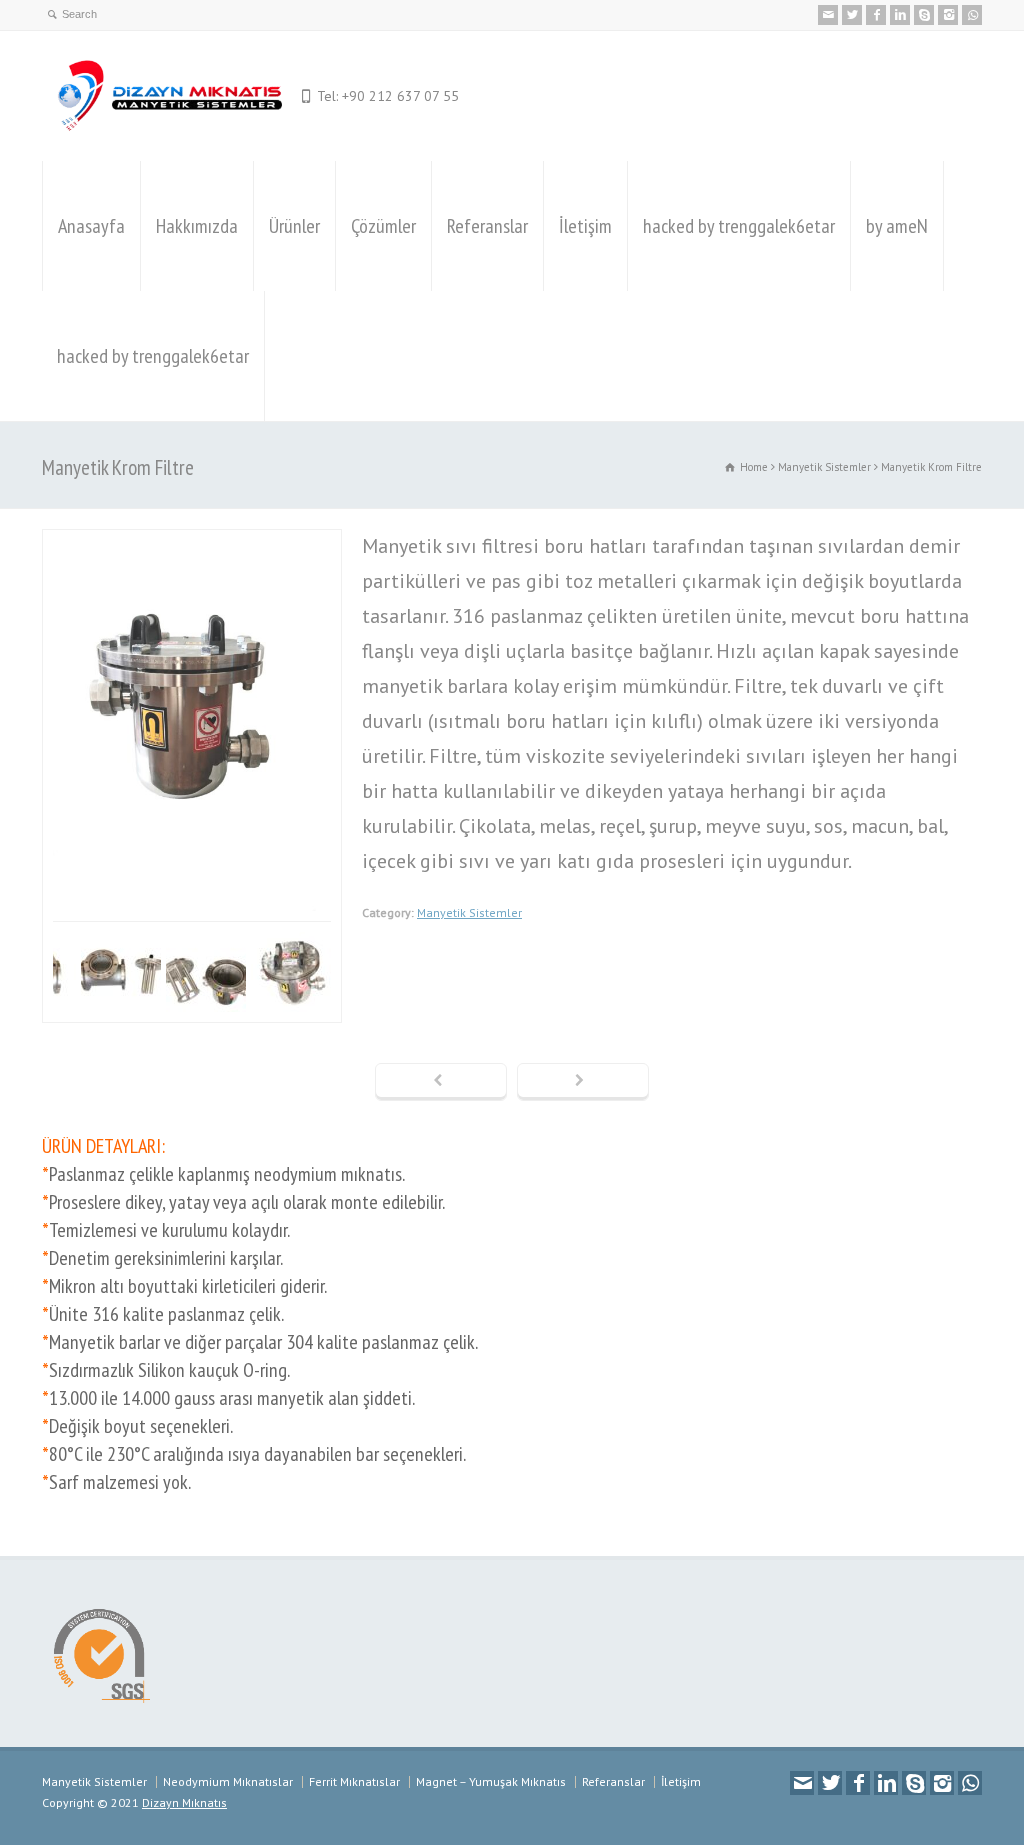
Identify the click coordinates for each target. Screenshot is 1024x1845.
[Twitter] (852, 15)
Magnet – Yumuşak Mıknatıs (491, 1781)
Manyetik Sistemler (469, 912)
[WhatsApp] (972, 15)
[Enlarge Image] (192, 546)
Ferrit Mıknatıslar (354, 1781)
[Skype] (924, 15)
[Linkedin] (900, 15)
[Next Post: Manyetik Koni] (583, 1082)
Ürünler (294, 226)
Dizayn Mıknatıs (184, 1802)
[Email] (828, 15)
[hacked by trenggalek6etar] (167, 96)
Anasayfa (91, 226)
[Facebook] (876, 15)
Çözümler (383, 226)
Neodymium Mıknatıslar (228, 1781)
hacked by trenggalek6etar (739, 226)
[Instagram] (948, 15)
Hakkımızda (197, 226)
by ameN (897, 226)
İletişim (585, 226)
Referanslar (487, 226)
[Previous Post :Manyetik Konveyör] (441, 1082)
